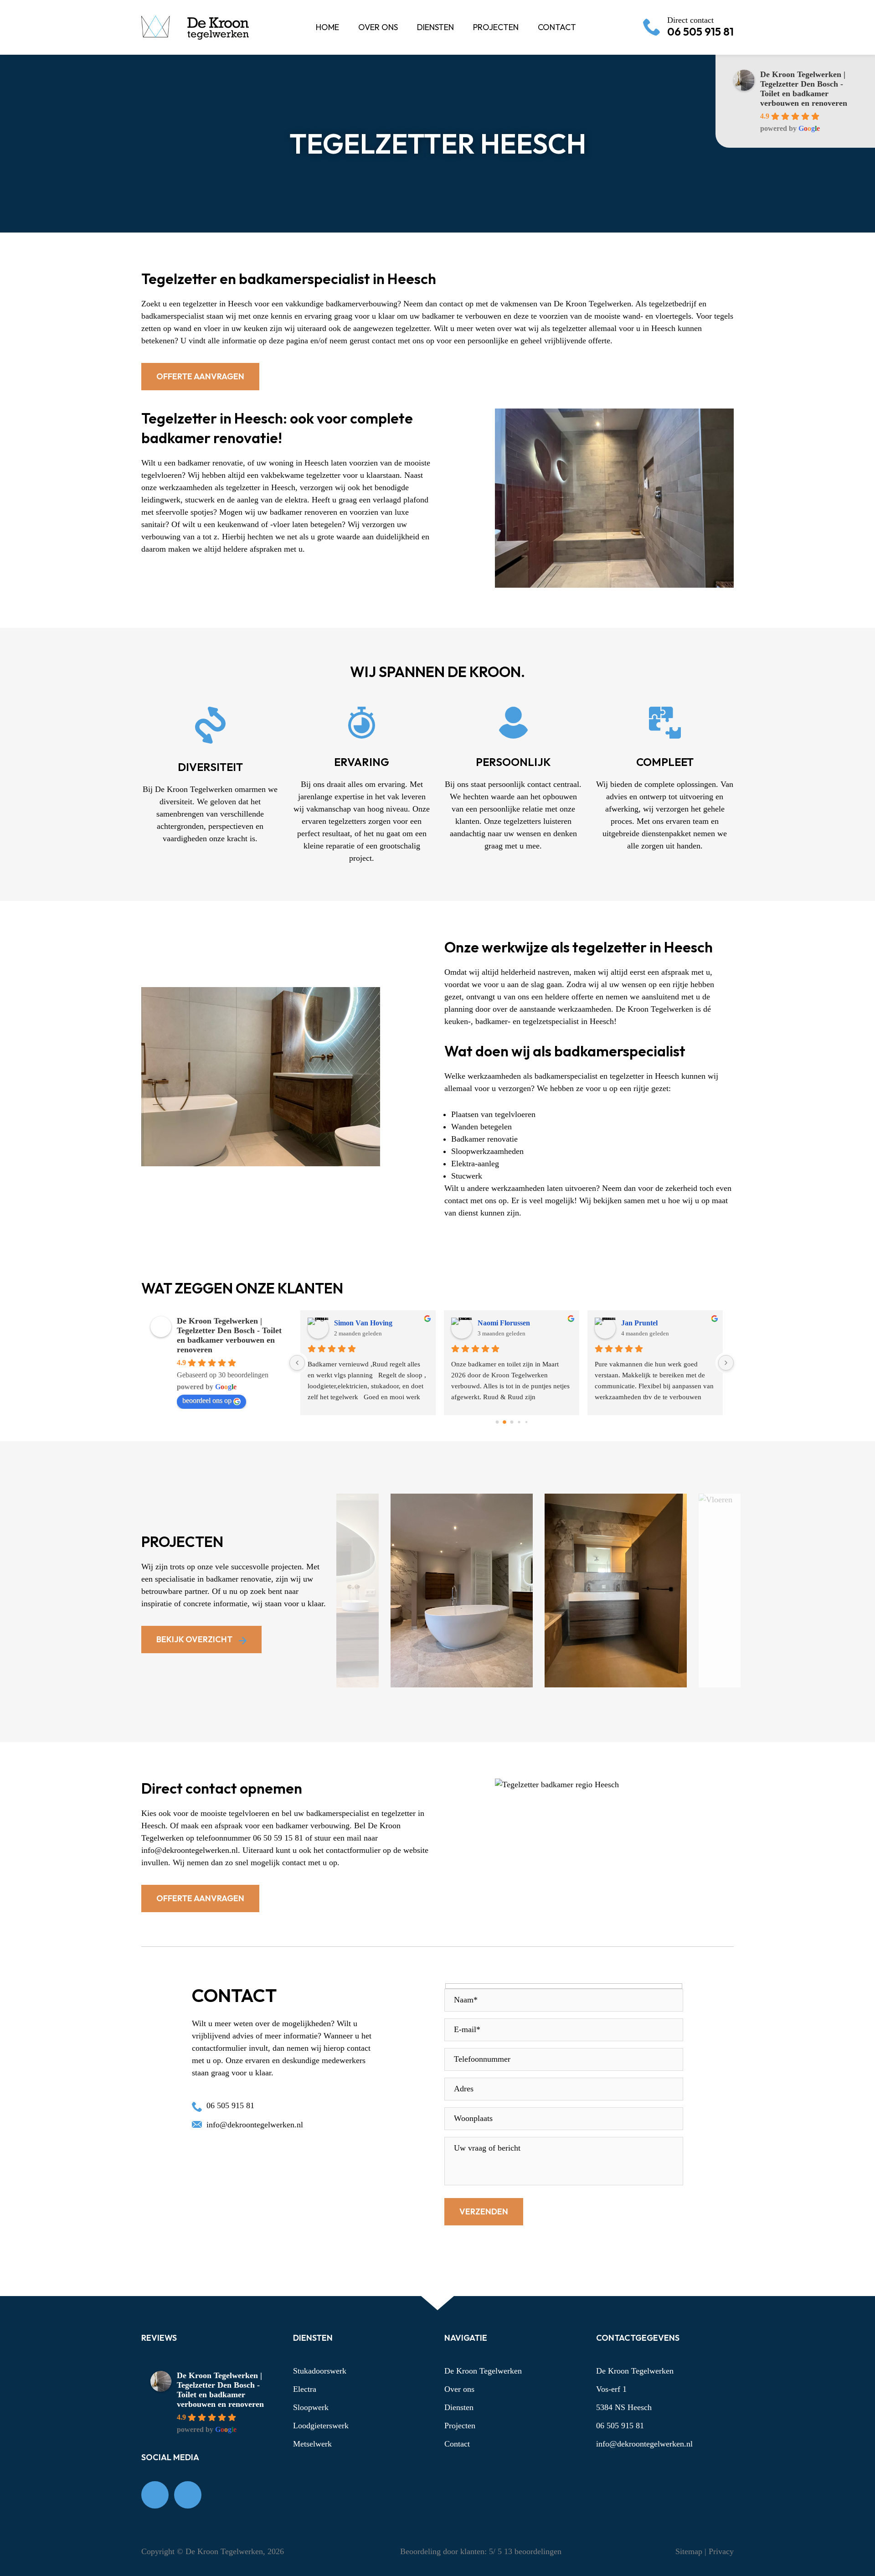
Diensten (459, 2407)
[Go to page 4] (526, 1422)
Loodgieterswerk (321, 2426)
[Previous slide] (395, 1699)
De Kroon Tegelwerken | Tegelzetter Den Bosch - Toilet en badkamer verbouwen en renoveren (804, 89)
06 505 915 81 (700, 27)
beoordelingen (532, 2551)
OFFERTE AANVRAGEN (200, 376)
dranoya (491, 1323)
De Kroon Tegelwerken (483, 2371)
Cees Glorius (641, 1323)
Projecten (460, 2426)
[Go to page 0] (497, 1422)
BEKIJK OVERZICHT (195, 1639)
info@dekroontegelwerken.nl (190, 1850)
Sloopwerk (311, 2407)
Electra (305, 2389)
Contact (457, 2444)
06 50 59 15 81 (278, 1838)
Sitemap (690, 2551)
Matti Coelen (354, 1323)
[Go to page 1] (504, 1422)
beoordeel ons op (207, 1400)
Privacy (721, 2551)
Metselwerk (312, 2444)
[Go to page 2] (512, 1422)
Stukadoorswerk (320, 2371)
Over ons (459, 2389)
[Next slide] (682, 1700)
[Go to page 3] (519, 1422)
